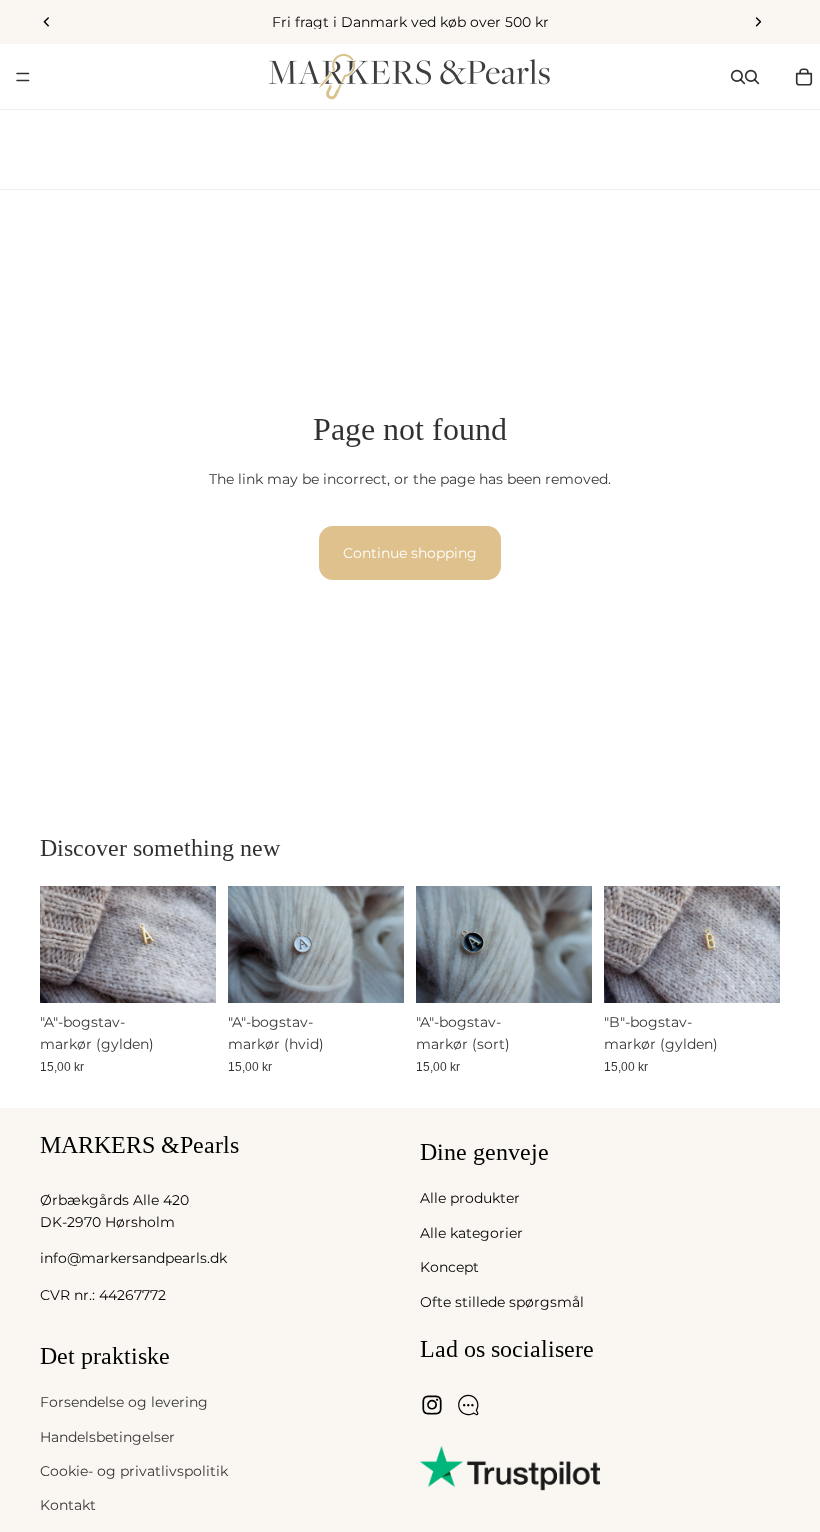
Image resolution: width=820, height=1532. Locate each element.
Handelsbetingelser (107, 1436)
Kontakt (68, 1505)
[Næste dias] (758, 22)
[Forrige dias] (47, 22)
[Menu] (23, 77)
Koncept (449, 1267)
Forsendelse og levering (124, 1402)
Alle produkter (470, 1198)
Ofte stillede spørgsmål (502, 1301)
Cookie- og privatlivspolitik (134, 1471)
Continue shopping (410, 553)
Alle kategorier (471, 1232)
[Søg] (738, 77)
